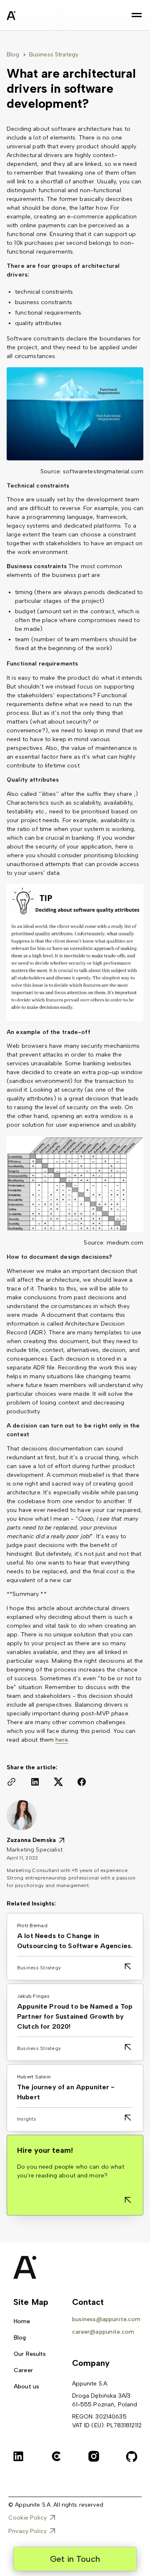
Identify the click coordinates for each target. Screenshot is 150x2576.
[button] (137, 15)
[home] (32, 17)
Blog (13, 55)
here (62, 1740)
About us (26, 2387)
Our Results (30, 2354)
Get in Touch (75, 2559)
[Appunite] (22, 2267)
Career (23, 2370)
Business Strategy (54, 55)
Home (22, 2321)
